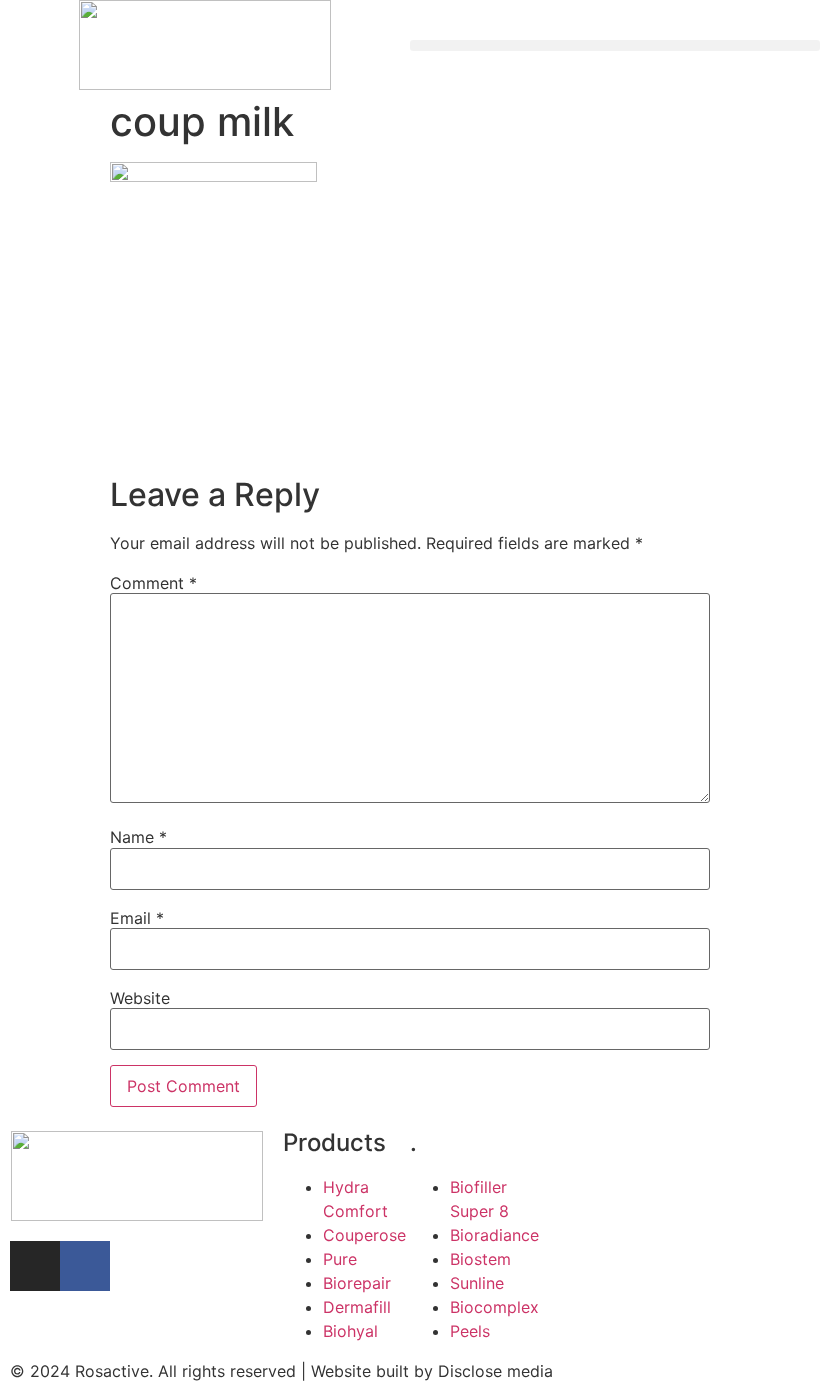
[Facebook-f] (85, 1266)
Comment (153, 583)
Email (137, 918)
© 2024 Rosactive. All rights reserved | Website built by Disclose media (281, 1371)
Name (138, 837)
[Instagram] (35, 1266)
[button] (615, 45)
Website (140, 998)
